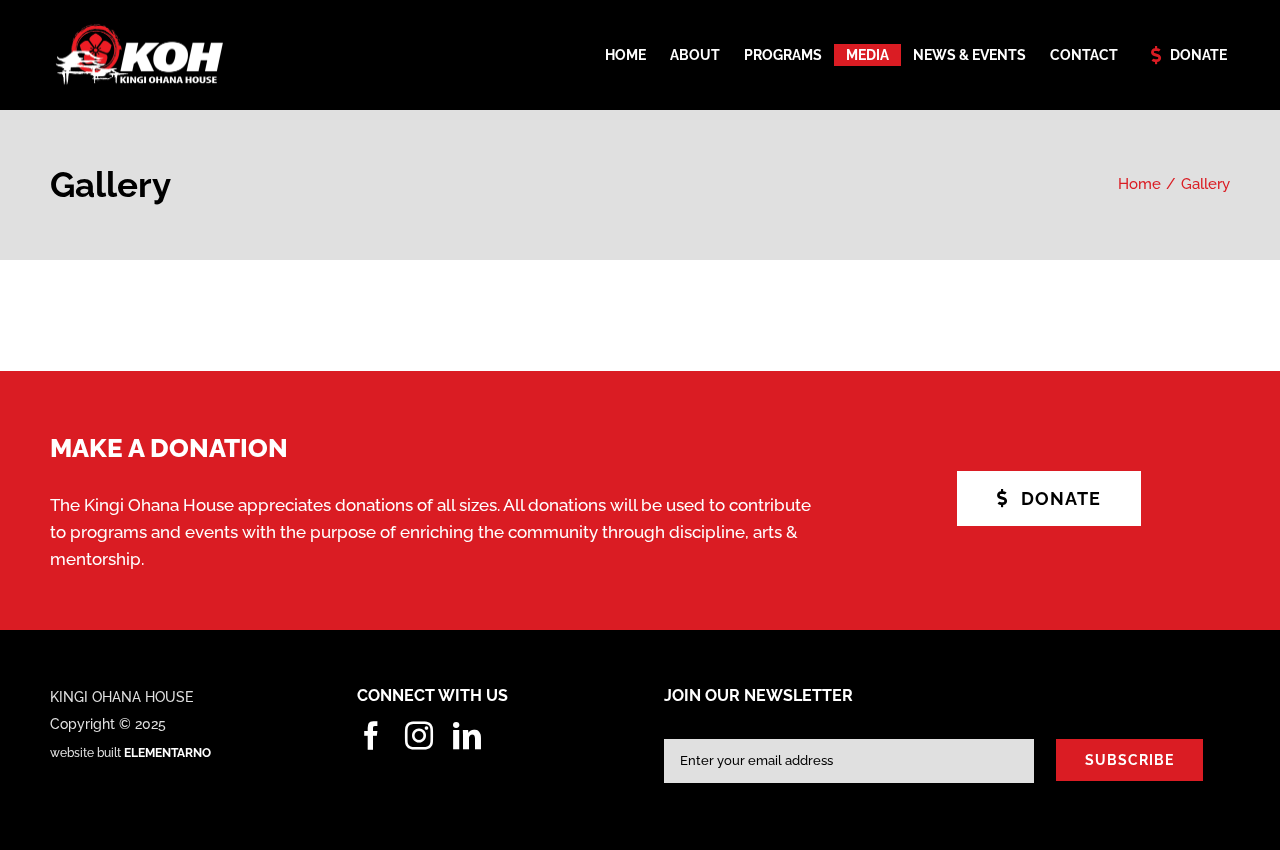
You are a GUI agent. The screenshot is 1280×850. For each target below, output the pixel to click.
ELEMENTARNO (167, 753)
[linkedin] (467, 736)
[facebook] (371, 736)
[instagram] (419, 736)
